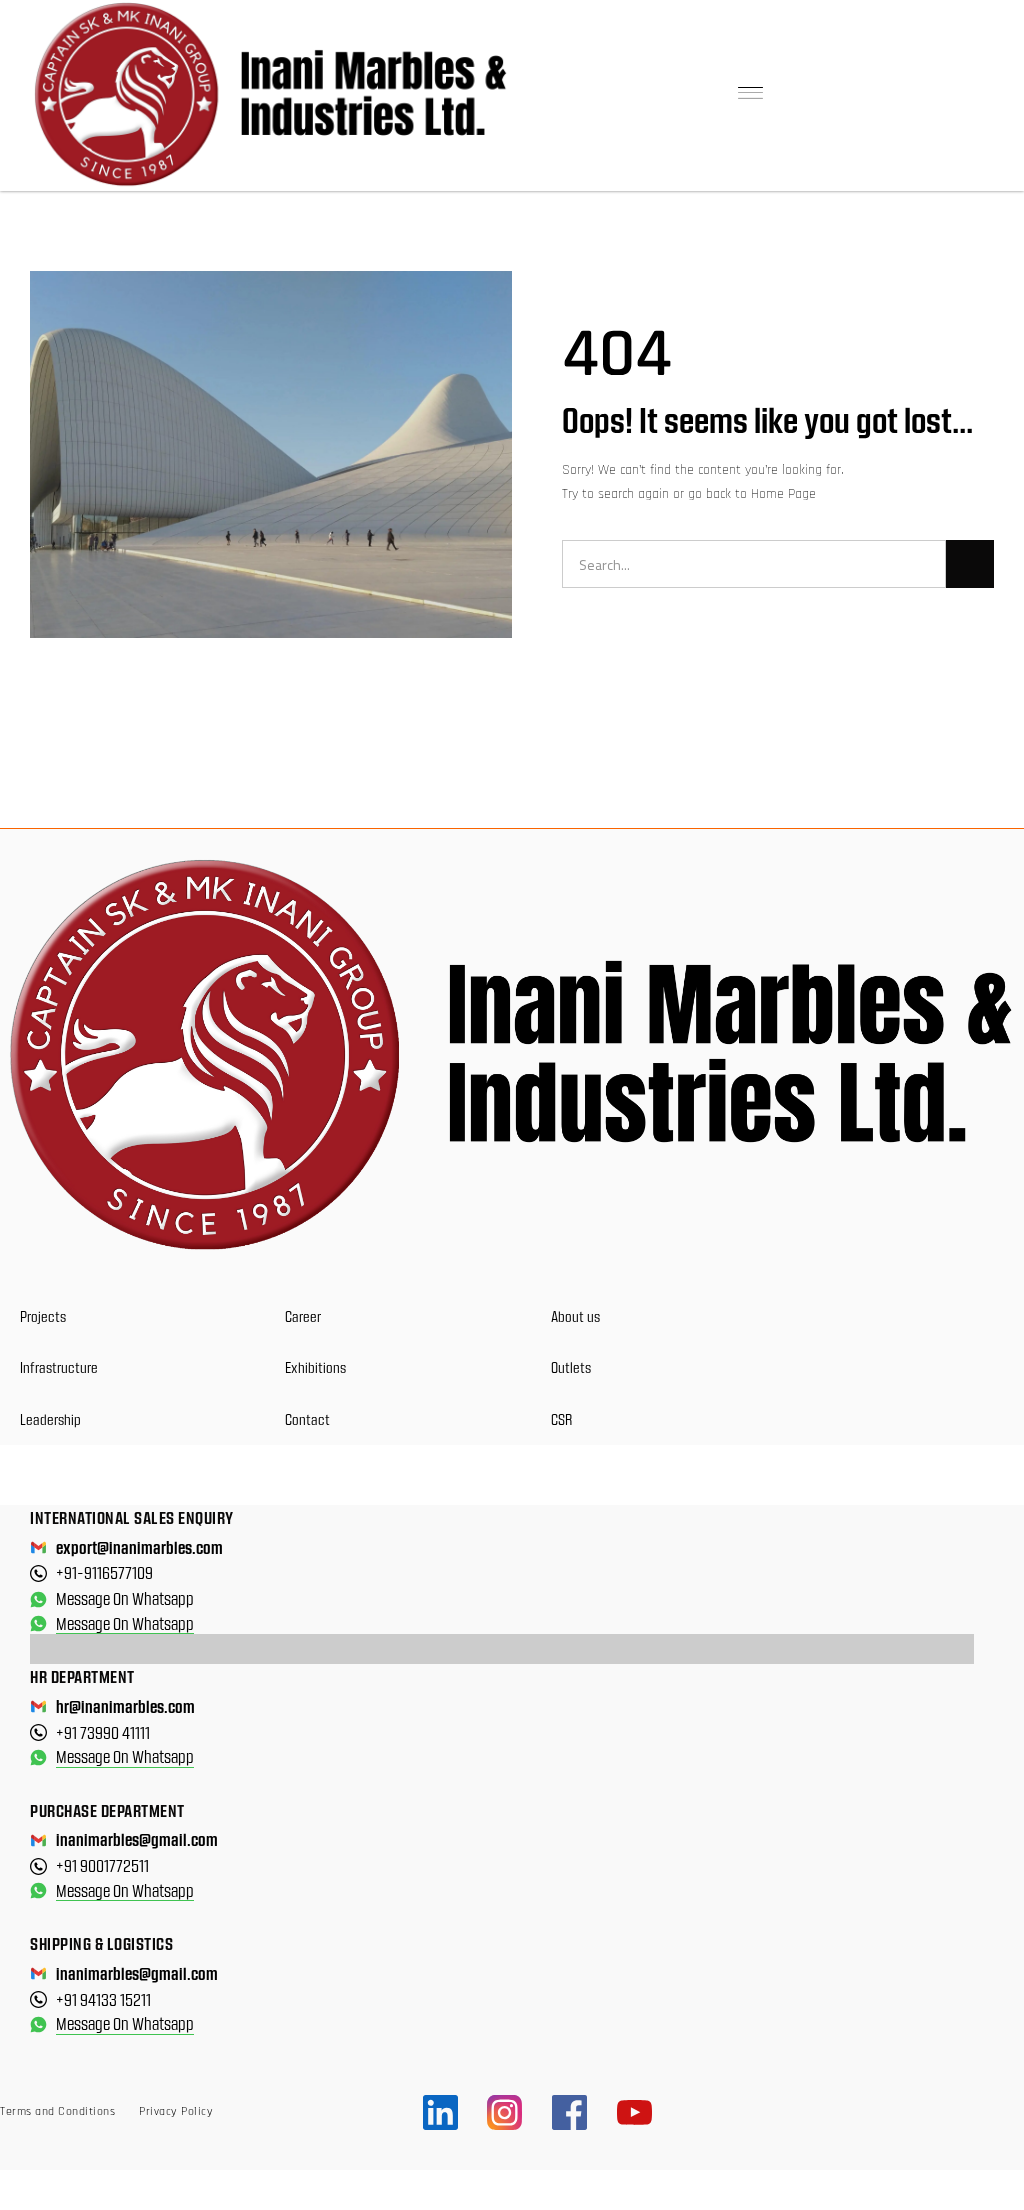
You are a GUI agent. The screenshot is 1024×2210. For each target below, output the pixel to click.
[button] (750, 95)
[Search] (970, 564)
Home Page (783, 494)
